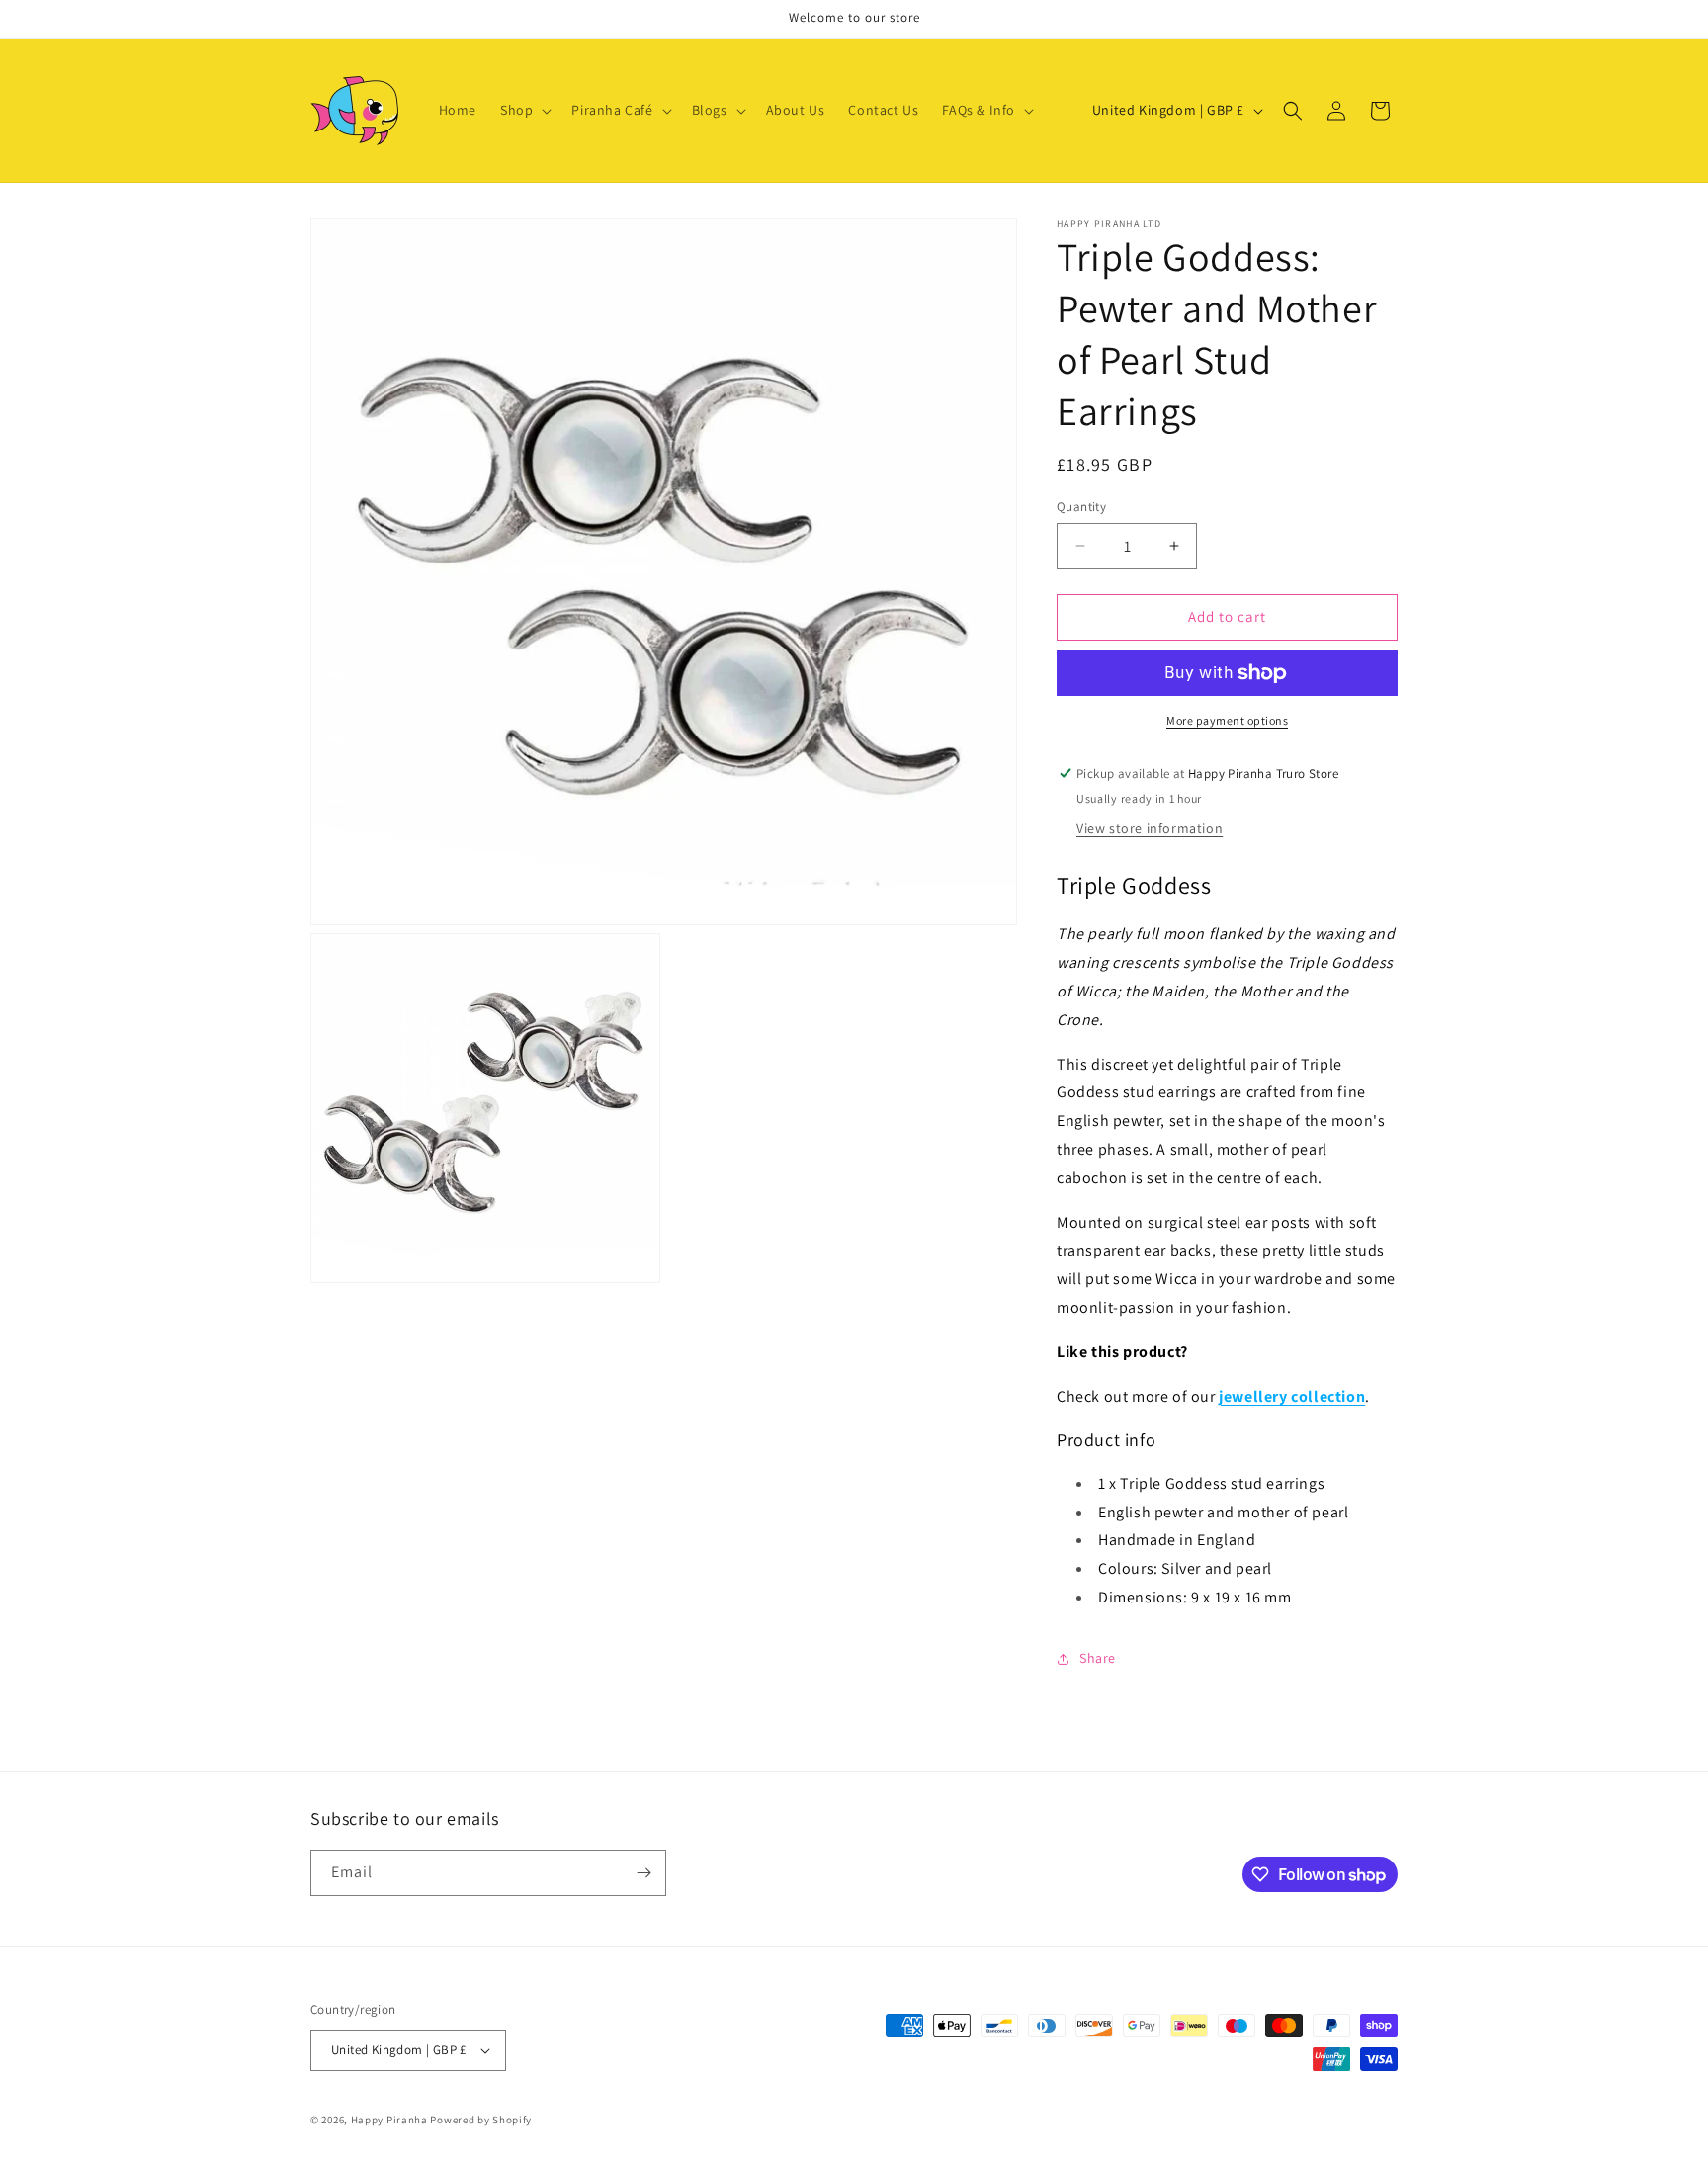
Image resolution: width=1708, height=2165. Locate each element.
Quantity (1081, 507)
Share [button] (1098, 1658)
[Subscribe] (643, 1873)
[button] (524, 110)
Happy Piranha (389, 2120)
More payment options (1227, 720)
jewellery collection (1292, 1396)
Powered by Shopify (481, 2120)
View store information (1150, 828)
